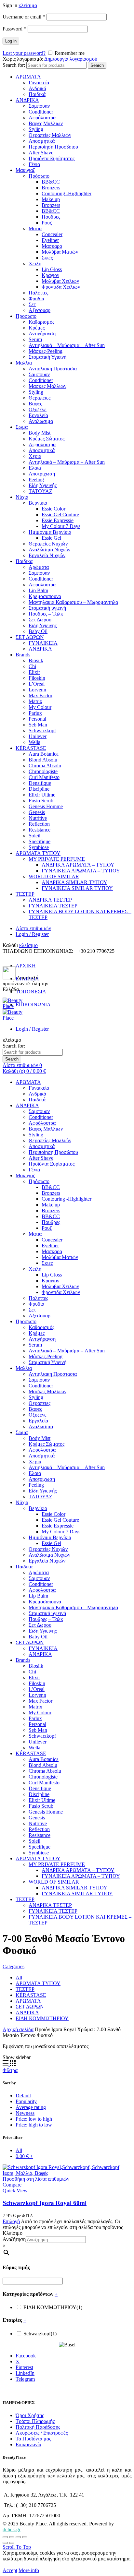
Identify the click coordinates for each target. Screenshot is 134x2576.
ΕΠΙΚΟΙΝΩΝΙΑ (33, 1005)
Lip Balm (38, 590)
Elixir (34, 672)
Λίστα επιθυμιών (33, 928)
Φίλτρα (10, 2070)
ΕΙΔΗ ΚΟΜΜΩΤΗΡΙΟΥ (42, 2018)
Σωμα (22, 427)
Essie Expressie (58, 520)
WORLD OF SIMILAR (54, 876)
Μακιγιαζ (25, 170)
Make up (51, 199)
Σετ (32, 304)
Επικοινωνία (28, 2444)
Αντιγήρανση (42, 334)
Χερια (35, 456)
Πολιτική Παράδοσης (38, 2427)
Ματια (35, 228)
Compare (12, 2185)
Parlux (35, 713)
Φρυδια (36, 299)
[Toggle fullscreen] (18, 2537)
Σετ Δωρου (40, 620)
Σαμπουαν (39, 106)
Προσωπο (26, 316)
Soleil (34, 836)
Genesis (37, 812)
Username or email (24, 17)
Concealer (52, 234)
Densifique (40, 783)
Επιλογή (11, 2221)
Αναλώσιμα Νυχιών (49, 550)
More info (29, 2570)
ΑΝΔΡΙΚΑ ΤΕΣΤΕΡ (50, 900)
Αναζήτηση (14, 2239)
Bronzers (51, 188)
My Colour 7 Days (61, 526)
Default (23, 2096)
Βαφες (35, 404)
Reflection (39, 824)
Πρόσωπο (39, 176)
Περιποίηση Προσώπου (53, 147)
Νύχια (22, 497)
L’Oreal (37, 684)
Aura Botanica (44, 754)
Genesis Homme (46, 806)
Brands (23, 655)
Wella (34, 742)
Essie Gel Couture (60, 515)
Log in (11, 41)
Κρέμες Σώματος (47, 439)
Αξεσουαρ (40, 310)
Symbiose (39, 847)
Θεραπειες (40, 398)
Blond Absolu (43, 760)
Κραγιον (50, 275)
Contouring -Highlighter (67, 193)
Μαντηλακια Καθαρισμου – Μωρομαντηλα (73, 602)
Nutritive (38, 818)
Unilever (38, 736)
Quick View (15, 2191)
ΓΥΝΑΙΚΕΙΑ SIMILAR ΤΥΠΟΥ (77, 888)
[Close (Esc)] (5, 2537)
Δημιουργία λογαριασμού (71, 59)
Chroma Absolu (45, 766)
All (19, 1977)
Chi (32, 666)
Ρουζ (47, 223)
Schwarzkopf (42, 731)
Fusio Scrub (41, 801)
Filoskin (37, 678)
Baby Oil (38, 631)
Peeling (36, 479)
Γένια (34, 164)
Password (14, 29)
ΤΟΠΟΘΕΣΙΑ (31, 992)
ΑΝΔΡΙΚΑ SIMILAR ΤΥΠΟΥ (74, 882)
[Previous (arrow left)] (5, 2543)
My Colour (40, 707)
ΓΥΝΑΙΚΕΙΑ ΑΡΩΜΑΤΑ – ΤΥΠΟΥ (81, 871)
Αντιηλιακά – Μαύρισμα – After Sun (67, 345)
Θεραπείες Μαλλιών (50, 135)
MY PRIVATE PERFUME (57, 859)
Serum (35, 339)
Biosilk (36, 660)
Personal (37, 719)
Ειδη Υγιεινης (43, 625)
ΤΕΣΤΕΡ (25, 894)
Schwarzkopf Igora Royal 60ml (45, 2203)
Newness (25, 2113)
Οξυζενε (38, 409)
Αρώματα (39, 567)
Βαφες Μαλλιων (46, 123)
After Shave (41, 153)
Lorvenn (37, 690)
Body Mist (40, 433)
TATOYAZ (40, 491)
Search (97, 65)
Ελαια (35, 468)
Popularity (26, 2101)
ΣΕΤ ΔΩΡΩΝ (30, 637)
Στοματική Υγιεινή (47, 357)
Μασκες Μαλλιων (47, 386)
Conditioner (41, 112)
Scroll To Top (17, 2547)
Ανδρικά (37, 88)
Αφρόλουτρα (42, 118)
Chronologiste (43, 771)
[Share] (12, 2537)
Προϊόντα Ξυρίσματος (52, 158)
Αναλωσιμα (41, 421)
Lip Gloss (52, 269)
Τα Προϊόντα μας (33, 2439)
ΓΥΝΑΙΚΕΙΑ (43, 643)
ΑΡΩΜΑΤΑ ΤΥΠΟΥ (38, 853)
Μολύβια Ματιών (60, 252)
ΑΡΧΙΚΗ (26, 966)
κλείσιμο (28, 5)
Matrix (35, 701)
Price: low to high (34, 2119)
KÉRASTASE (31, 748)
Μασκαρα (52, 246)
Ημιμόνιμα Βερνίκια (50, 532)
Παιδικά (37, 94)
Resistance (40, 830)
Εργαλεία (38, 415)
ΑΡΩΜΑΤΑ (28, 77)
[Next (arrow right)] (12, 2543)
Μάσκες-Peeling (46, 351)
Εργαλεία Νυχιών (47, 555)
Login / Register (32, 934)
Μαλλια (24, 363)
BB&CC (51, 182)
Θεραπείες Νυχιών (48, 544)
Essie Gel (51, 538)
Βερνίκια (38, 503)
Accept (10, 2570)
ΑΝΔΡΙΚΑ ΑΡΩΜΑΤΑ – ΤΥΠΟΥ (78, 865)
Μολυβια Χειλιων (60, 281)
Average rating (31, 2107)
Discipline (39, 789)
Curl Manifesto (44, 777)
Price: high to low (34, 2125)
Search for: (14, 65)
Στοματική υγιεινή (47, 608)
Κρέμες (37, 328)
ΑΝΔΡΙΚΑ (27, 100)
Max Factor (40, 695)
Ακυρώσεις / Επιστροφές (42, 2433)
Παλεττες (38, 293)
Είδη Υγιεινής (43, 485)
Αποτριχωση (42, 474)
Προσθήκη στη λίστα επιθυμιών (36, 2179)
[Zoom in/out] (25, 2537)
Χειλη (35, 264)
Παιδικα (24, 561)
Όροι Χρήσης (30, 2415)
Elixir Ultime (42, 795)
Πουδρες (51, 217)
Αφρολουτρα (42, 444)
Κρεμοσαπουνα (45, 596)
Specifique (40, 841)
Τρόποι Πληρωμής (35, 2421)
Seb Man (38, 725)
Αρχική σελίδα (18, 2029)
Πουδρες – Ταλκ (46, 614)
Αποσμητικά (42, 141)
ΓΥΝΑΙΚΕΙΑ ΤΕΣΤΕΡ (53, 906)
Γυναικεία (39, 83)
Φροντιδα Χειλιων (61, 287)
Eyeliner (50, 240)
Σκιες (47, 258)
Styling (36, 129)
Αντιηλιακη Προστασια (53, 369)
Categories (13, 1966)
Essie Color (54, 509)
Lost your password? (24, 53)
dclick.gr (12, 2529)
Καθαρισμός (41, 322)
